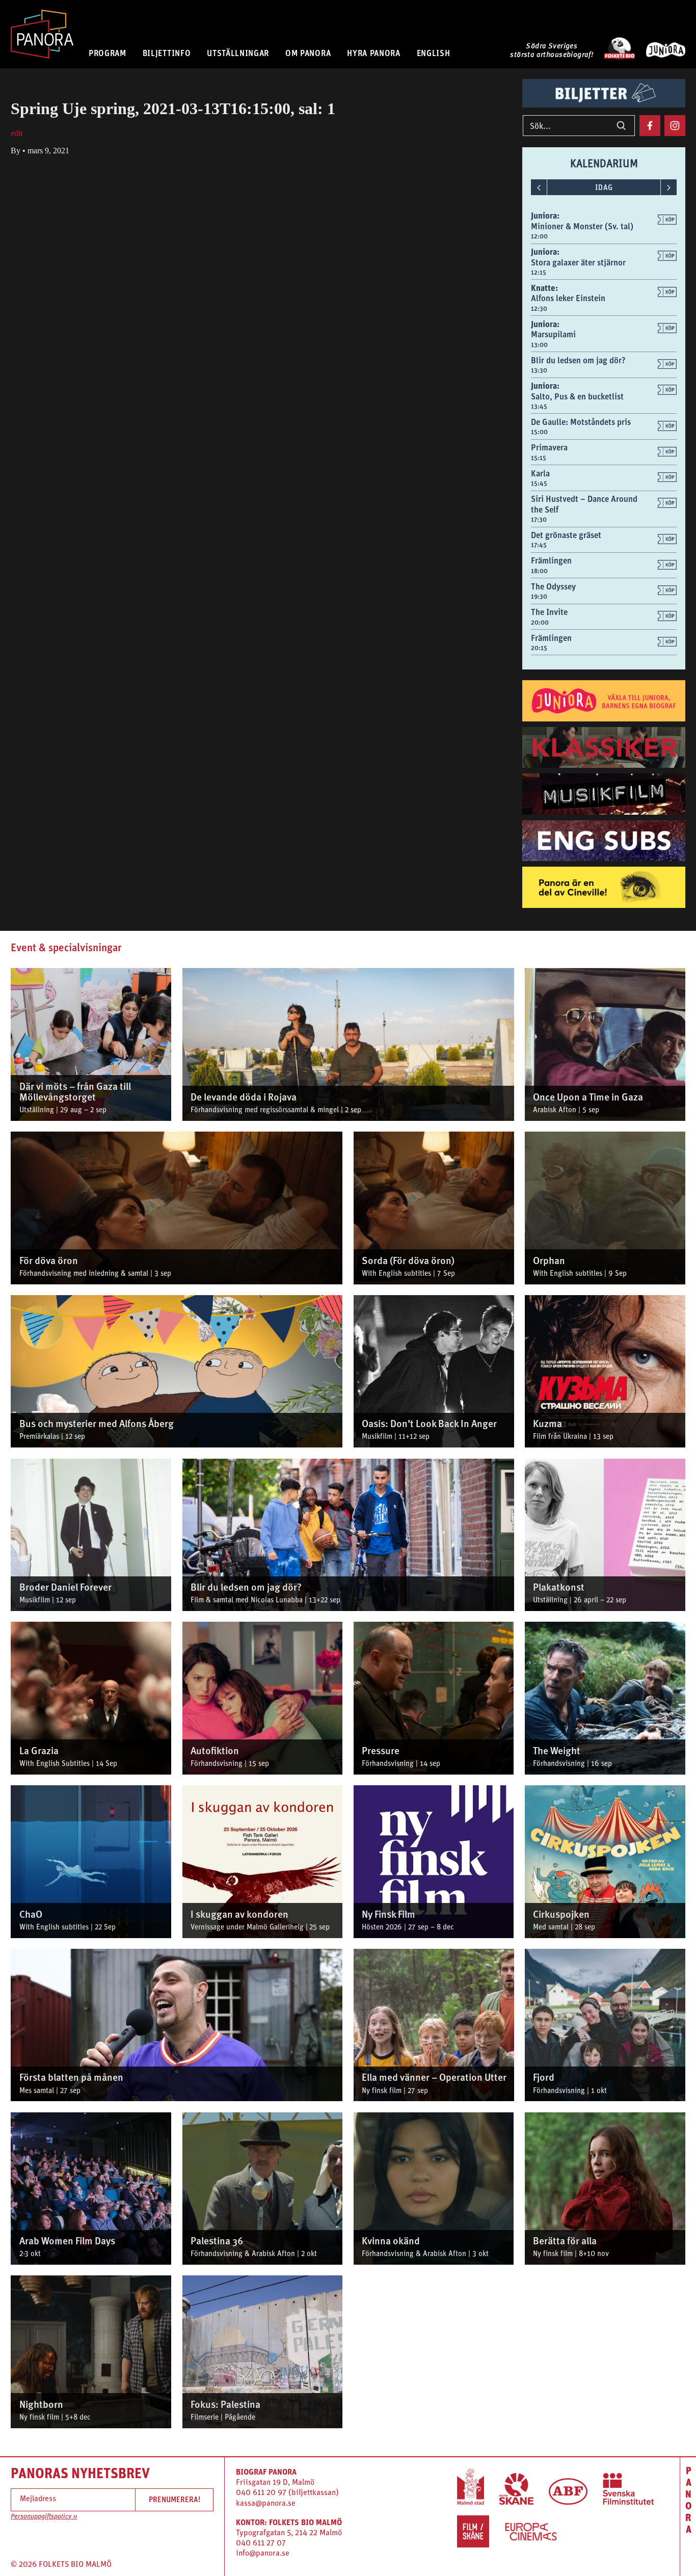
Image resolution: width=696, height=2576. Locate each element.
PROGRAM (108, 53)
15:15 (539, 458)
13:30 (539, 370)
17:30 (539, 519)
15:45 (539, 483)
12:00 (539, 236)
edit (17, 133)
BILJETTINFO (167, 53)
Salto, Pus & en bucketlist (577, 396)
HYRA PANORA (374, 53)
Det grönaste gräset (566, 535)
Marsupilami (553, 334)
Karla (540, 473)
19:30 (539, 596)
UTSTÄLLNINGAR (238, 53)
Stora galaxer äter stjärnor (578, 262)
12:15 (539, 272)
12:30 (539, 308)
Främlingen (551, 560)
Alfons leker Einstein (568, 298)
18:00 (539, 571)
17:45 (539, 545)
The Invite (549, 612)
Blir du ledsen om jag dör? (578, 360)
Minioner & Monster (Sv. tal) (582, 226)
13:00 (539, 345)
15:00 (539, 432)
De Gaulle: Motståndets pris (581, 422)
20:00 (540, 622)
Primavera (549, 447)
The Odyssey (553, 586)
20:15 (539, 648)
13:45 (539, 406)
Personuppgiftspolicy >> (44, 2517)
